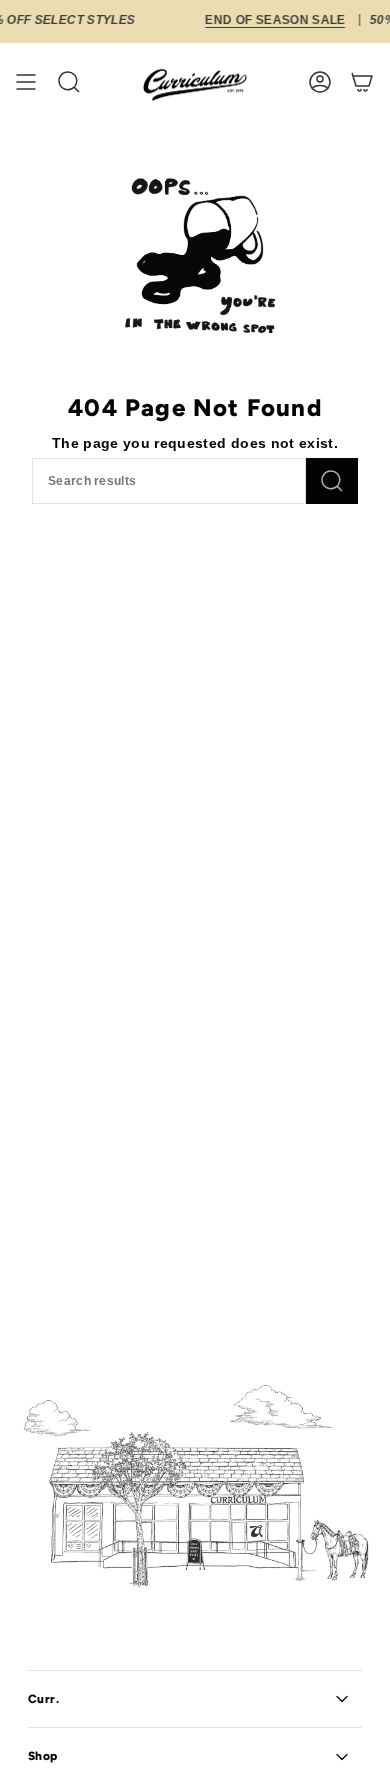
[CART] (362, 82)
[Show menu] (26, 82)
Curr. (44, 1699)
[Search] (332, 481)
